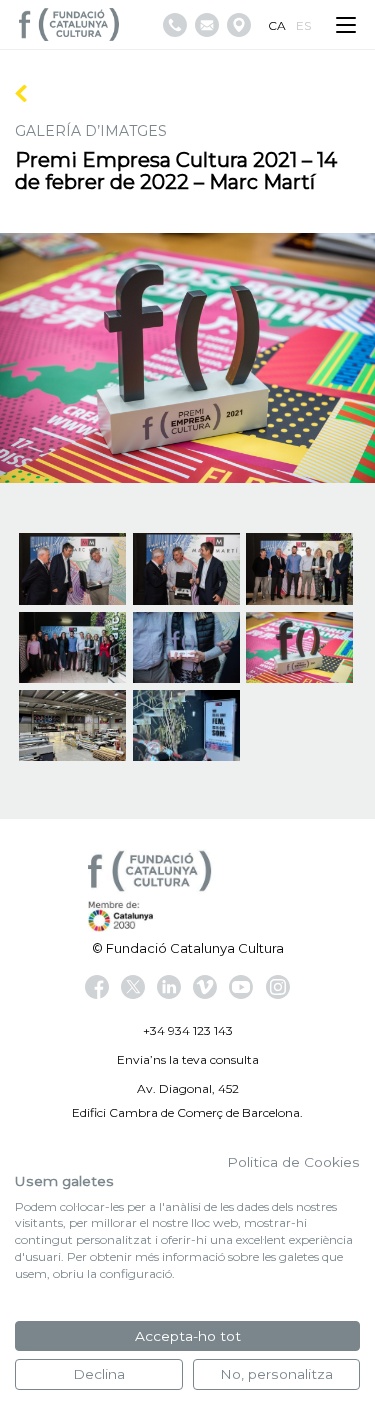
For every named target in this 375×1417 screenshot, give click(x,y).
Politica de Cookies (293, 1162)
